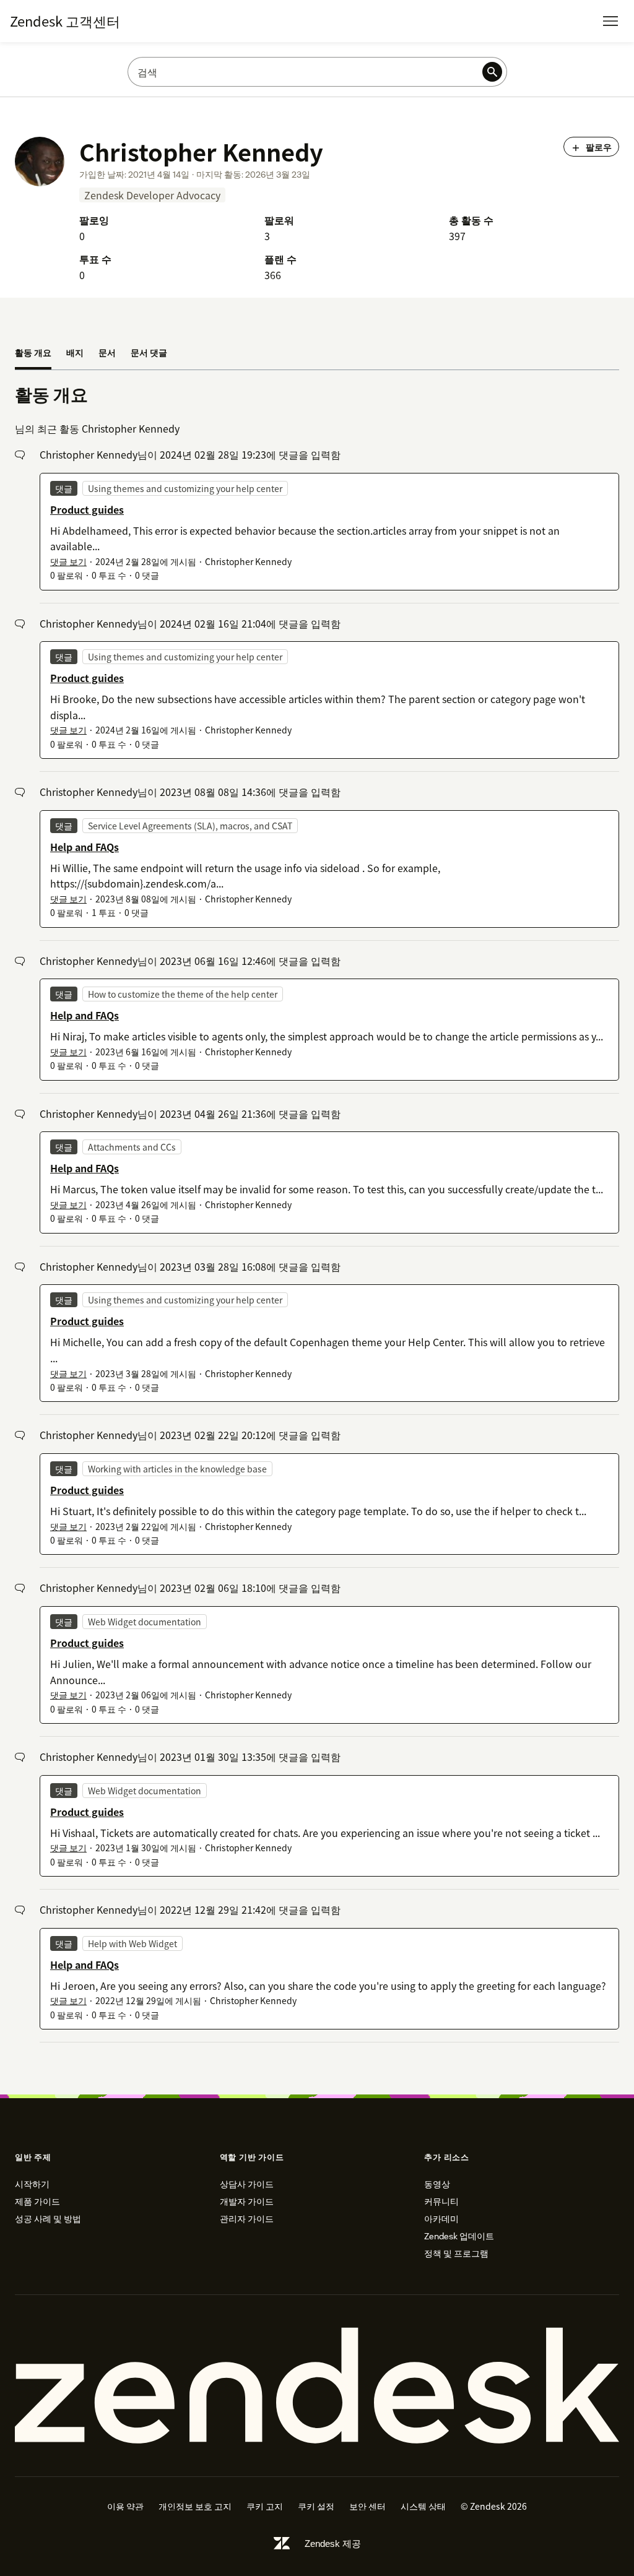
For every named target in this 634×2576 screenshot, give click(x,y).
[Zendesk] (317, 2386)
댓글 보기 (68, 561)
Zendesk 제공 (333, 2544)
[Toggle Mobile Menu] (610, 21)
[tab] (33, 353)
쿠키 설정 (316, 2506)
